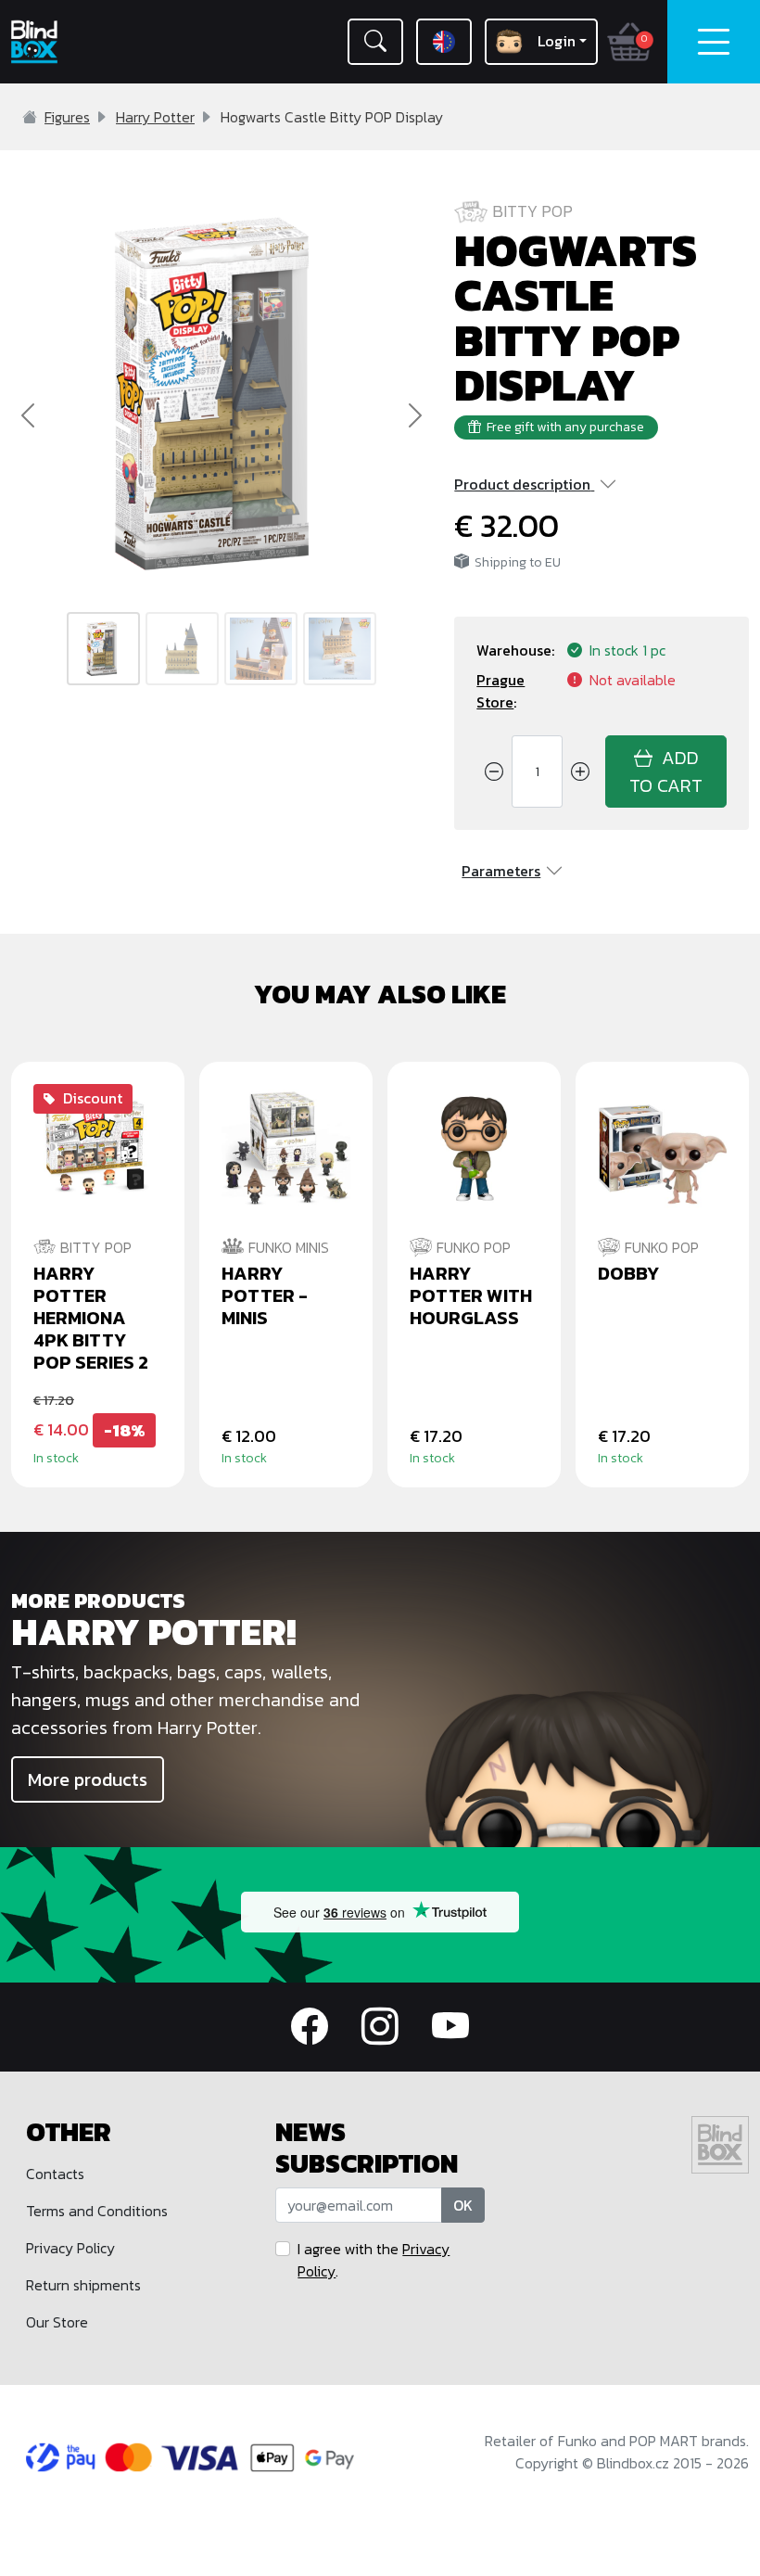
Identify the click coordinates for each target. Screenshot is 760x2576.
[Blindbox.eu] (63, 42)
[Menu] (714, 42)
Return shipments (83, 2285)
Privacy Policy (70, 2248)
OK (463, 2205)
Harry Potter (155, 117)
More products (88, 1779)
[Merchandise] (570, 1766)
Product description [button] (522, 484)
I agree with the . (374, 2260)
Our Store (57, 2322)
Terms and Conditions (97, 2211)
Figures (67, 117)
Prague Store (500, 691)
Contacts (55, 2174)
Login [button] (557, 41)
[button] (375, 42)
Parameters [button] (501, 871)
